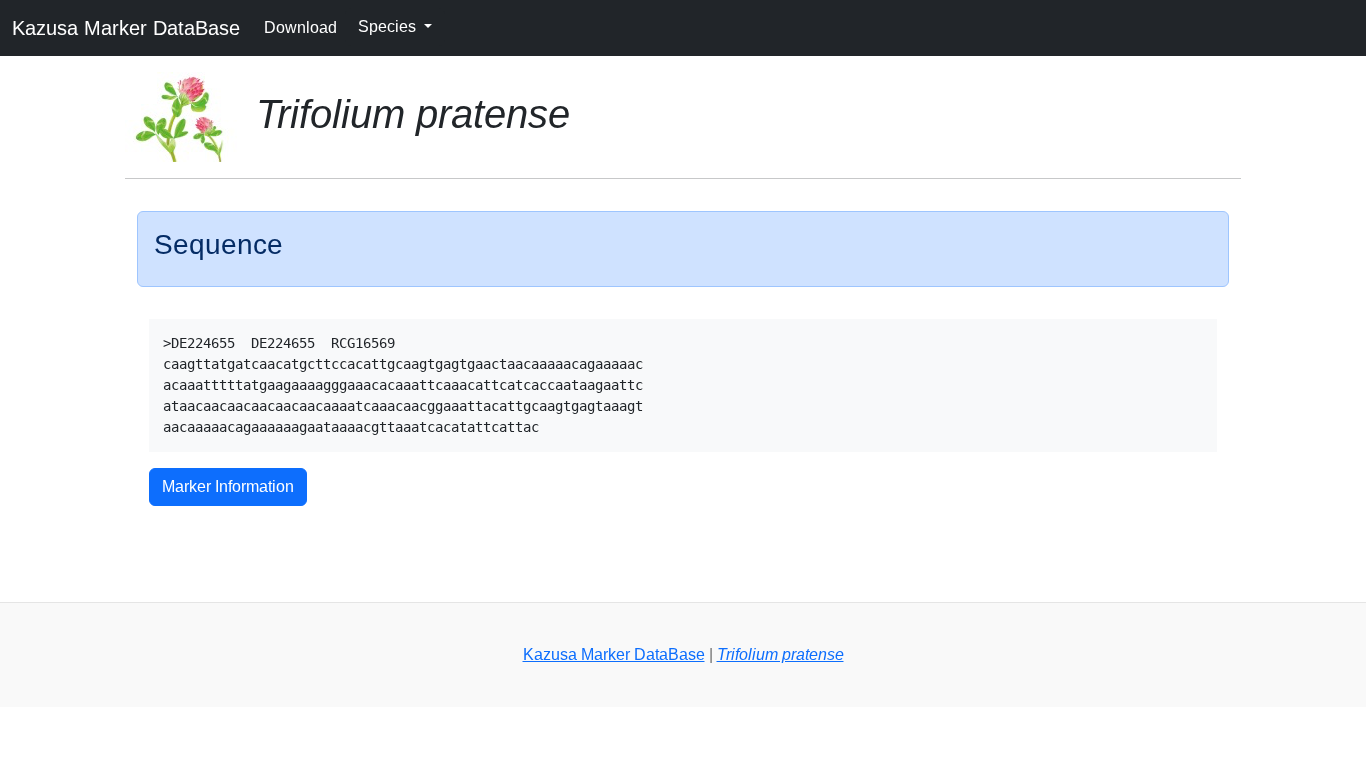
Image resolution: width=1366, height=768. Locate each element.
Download (300, 27)
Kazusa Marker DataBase (126, 28)
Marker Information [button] (228, 486)
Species (389, 26)
